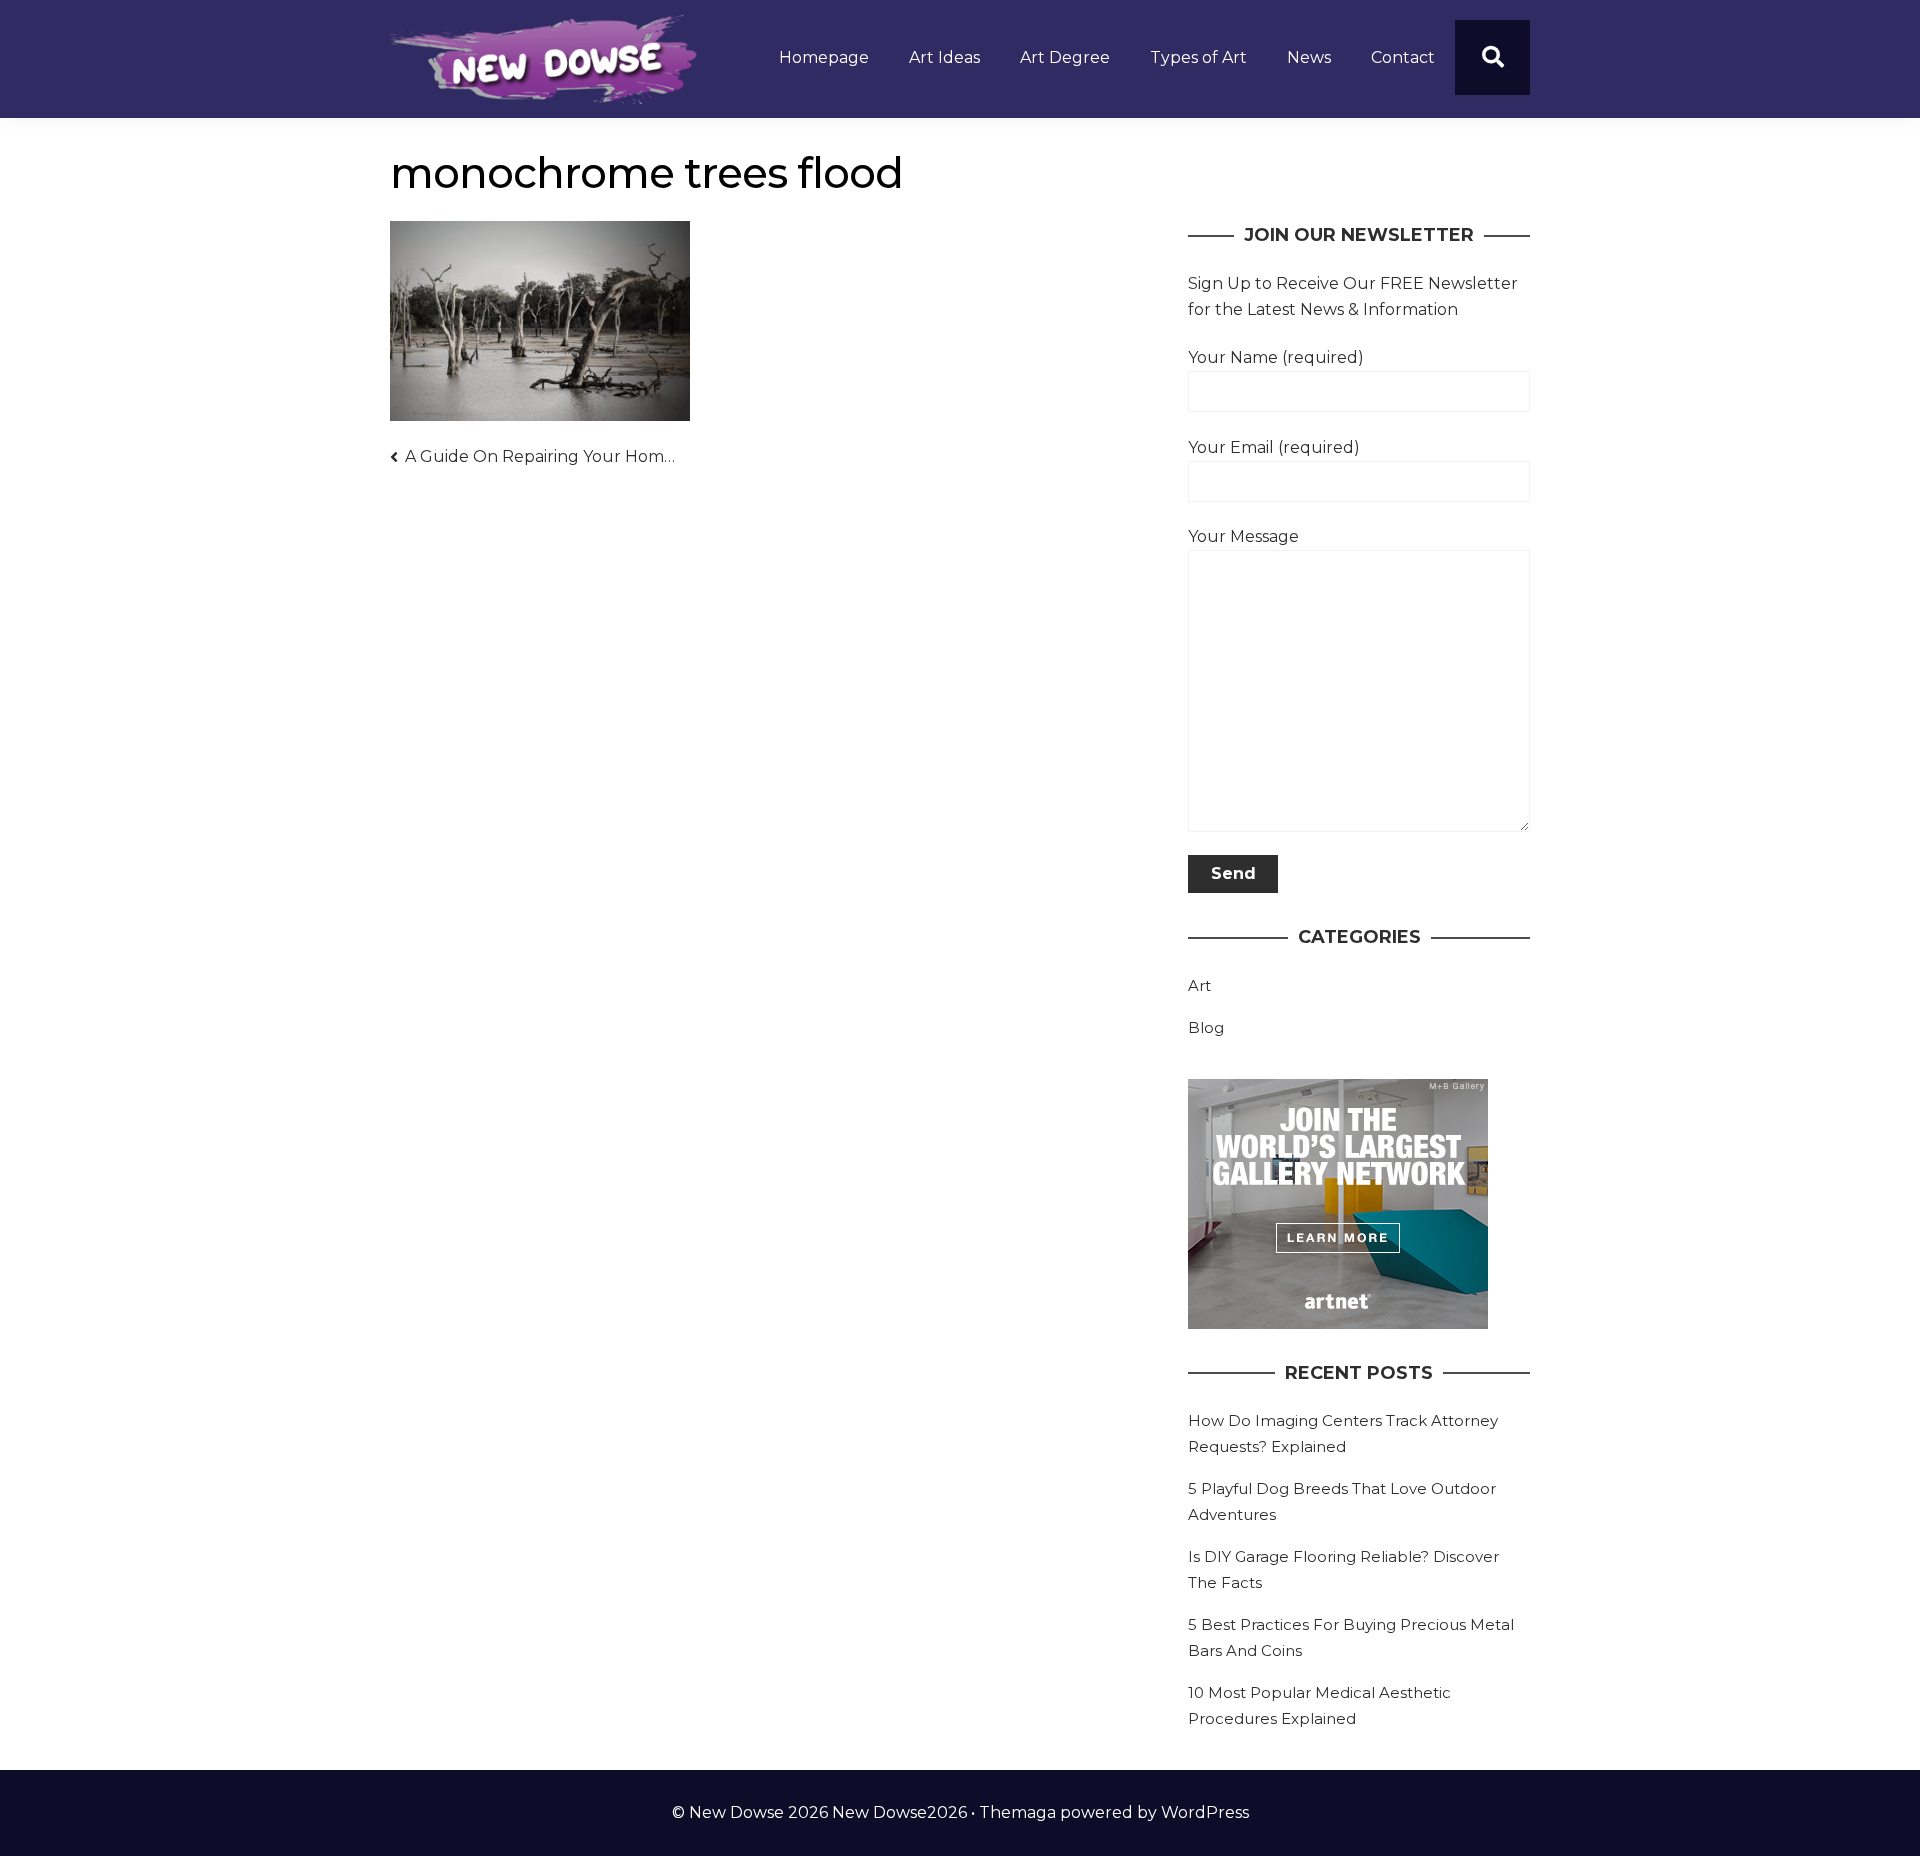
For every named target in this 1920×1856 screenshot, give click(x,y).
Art (1199, 985)
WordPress (1205, 1812)
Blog (1206, 1027)
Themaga (1017, 1812)
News (1309, 57)
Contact (1403, 57)
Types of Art (1198, 57)
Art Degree (1065, 57)
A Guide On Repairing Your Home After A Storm (541, 456)
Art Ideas (944, 57)
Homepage (824, 57)
